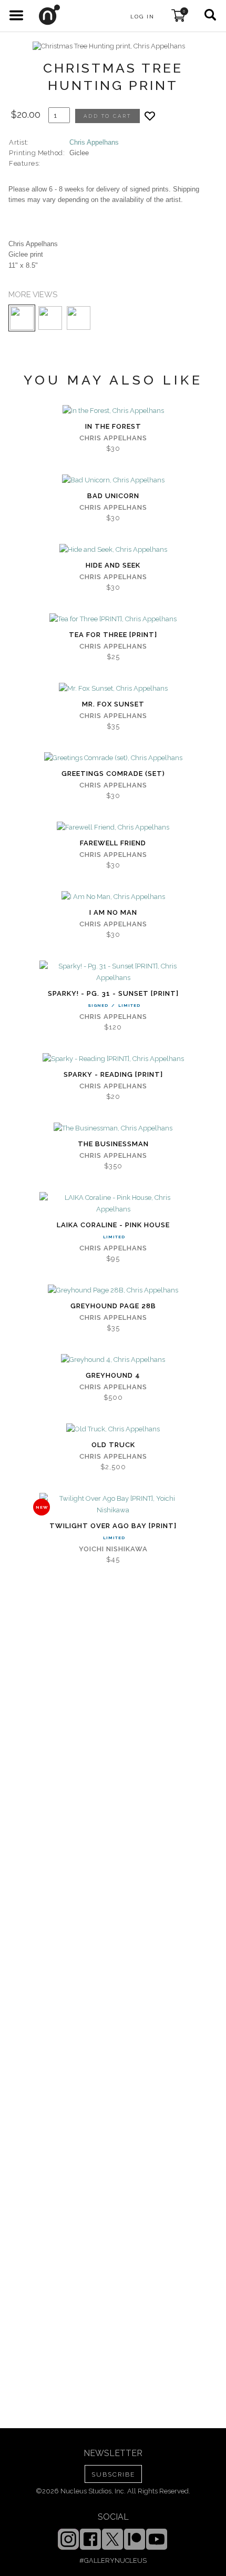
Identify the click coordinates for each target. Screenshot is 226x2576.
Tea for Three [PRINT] (113, 635)
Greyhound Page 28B (113, 1306)
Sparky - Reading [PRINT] (113, 1074)
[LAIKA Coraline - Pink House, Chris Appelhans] (113, 1204)
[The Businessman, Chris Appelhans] (113, 1128)
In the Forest (113, 426)
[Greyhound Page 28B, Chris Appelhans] (113, 1290)
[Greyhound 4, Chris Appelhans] (113, 1360)
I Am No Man (113, 912)
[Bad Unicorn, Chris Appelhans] (113, 480)
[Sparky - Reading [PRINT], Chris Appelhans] (113, 1059)
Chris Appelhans (94, 142)
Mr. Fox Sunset (113, 704)
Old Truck (113, 1445)
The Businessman (113, 1144)
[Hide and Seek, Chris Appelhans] (113, 550)
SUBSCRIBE (113, 2474)
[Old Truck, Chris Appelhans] (113, 1429)
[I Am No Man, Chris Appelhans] (113, 897)
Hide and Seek (113, 565)
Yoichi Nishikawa (113, 1549)
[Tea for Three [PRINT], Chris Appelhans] (113, 619)
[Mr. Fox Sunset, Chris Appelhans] (113, 689)
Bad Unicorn (113, 496)
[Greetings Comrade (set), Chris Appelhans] (113, 758)
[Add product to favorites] (150, 116)
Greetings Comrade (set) (113, 774)
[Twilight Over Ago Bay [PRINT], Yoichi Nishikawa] (113, 1504)
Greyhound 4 (113, 1375)
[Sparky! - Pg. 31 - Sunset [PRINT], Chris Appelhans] (113, 972)
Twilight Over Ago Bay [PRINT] (113, 1526)
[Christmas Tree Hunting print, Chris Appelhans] (109, 46)
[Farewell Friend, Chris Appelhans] (113, 827)
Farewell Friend (113, 843)
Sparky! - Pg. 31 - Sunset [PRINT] (113, 993)
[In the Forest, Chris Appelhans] (113, 411)
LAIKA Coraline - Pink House (113, 1225)
